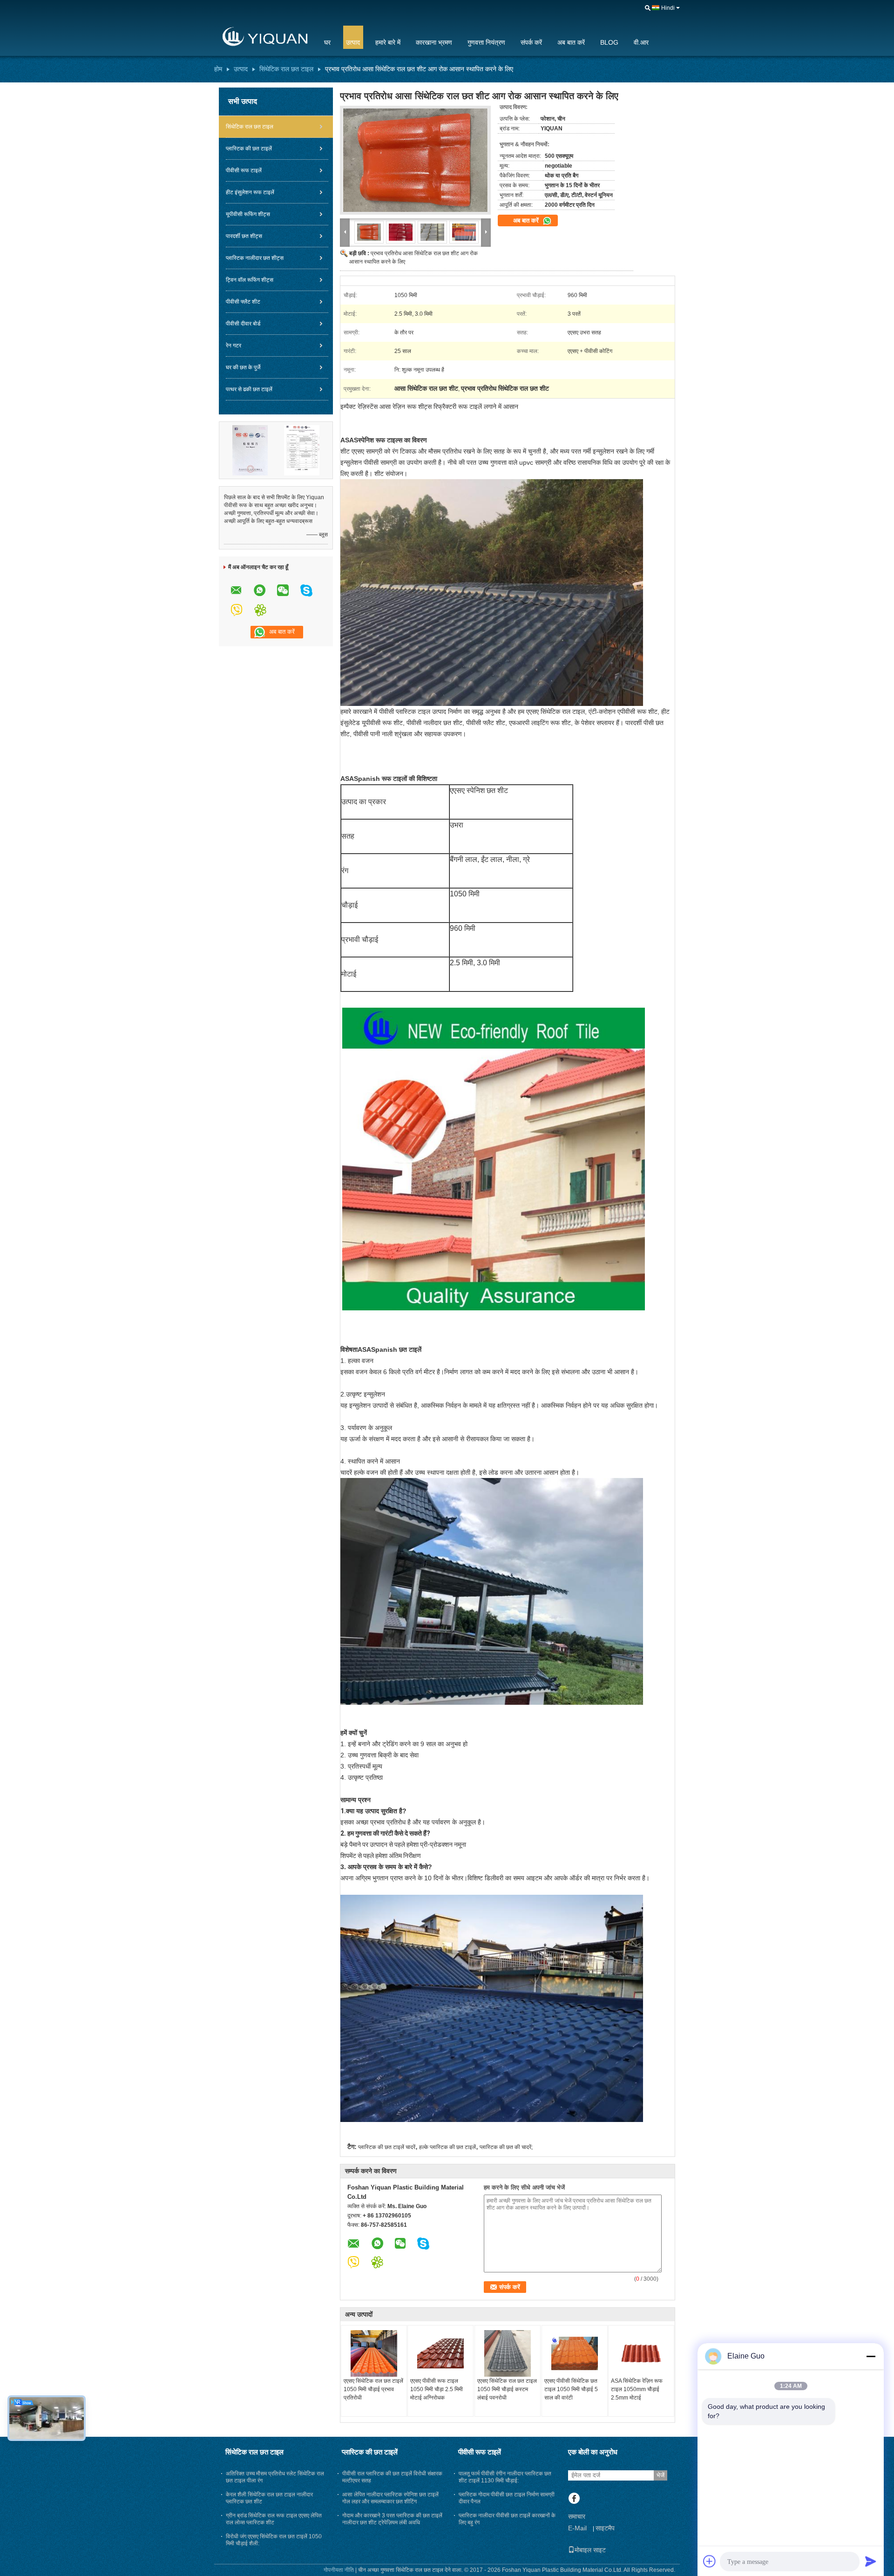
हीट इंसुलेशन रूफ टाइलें (250, 192)
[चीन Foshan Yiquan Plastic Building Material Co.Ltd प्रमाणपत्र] (250, 450)
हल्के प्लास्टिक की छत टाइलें (447, 2147)
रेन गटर (234, 346)
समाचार (577, 2516)
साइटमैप (605, 2528)
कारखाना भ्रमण (434, 42)
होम (218, 69)
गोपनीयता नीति (339, 2570)
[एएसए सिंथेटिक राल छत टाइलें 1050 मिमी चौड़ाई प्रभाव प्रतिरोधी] (374, 2353)
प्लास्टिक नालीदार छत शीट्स (255, 258)
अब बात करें (571, 42)
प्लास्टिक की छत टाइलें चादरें (387, 2147)
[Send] (871, 2561)
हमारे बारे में (388, 42)
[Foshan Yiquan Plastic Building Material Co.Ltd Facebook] (574, 2499)
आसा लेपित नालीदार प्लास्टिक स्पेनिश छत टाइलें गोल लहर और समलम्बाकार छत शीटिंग (390, 2498)
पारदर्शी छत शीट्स (244, 236)
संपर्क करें (531, 42)
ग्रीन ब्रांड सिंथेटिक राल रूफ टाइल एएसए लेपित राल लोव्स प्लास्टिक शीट (274, 2519)
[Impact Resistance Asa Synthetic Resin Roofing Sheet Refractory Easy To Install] (415, 160)
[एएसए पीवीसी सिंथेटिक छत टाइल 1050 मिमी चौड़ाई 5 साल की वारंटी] (575, 2353)
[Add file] (710, 2561)
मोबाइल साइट (590, 2550)
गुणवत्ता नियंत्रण (486, 42)
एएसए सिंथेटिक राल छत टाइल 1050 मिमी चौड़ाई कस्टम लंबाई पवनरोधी (507, 2389)
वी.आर (641, 42)
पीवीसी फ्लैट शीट (243, 302)
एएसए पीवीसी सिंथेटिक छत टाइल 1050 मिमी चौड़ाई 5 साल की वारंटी (571, 2389)
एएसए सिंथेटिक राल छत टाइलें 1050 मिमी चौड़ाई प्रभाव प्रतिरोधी (373, 2389)
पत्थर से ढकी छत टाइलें (249, 389)
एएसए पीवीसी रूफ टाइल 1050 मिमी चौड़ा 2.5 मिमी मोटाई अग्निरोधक (437, 2389)
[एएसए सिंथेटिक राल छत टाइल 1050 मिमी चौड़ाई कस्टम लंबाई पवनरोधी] (508, 2353)
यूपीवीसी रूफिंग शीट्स (248, 214)
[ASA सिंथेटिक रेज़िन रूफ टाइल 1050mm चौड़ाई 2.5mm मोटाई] (641, 2353)
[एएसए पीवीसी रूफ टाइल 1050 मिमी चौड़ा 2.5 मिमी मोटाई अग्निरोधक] (440, 2353)
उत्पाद (353, 42)
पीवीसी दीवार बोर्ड (243, 324)
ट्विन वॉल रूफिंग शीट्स (250, 280)
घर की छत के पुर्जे (243, 367)
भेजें (660, 2475)
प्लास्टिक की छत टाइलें (249, 149)
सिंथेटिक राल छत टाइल (286, 69)
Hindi (668, 8)
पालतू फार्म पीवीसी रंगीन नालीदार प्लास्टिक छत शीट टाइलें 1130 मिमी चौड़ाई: (505, 2477)
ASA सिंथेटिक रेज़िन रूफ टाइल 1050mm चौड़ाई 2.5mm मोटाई (637, 2389)
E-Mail (577, 2528)
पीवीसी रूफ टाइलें (244, 170)
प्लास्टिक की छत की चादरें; (506, 2147)
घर (327, 42)
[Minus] (871, 2356)
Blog (609, 42)
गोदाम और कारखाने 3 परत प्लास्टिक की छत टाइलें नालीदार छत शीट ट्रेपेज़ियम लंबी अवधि (392, 2519)
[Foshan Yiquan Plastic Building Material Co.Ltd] (263, 37)
